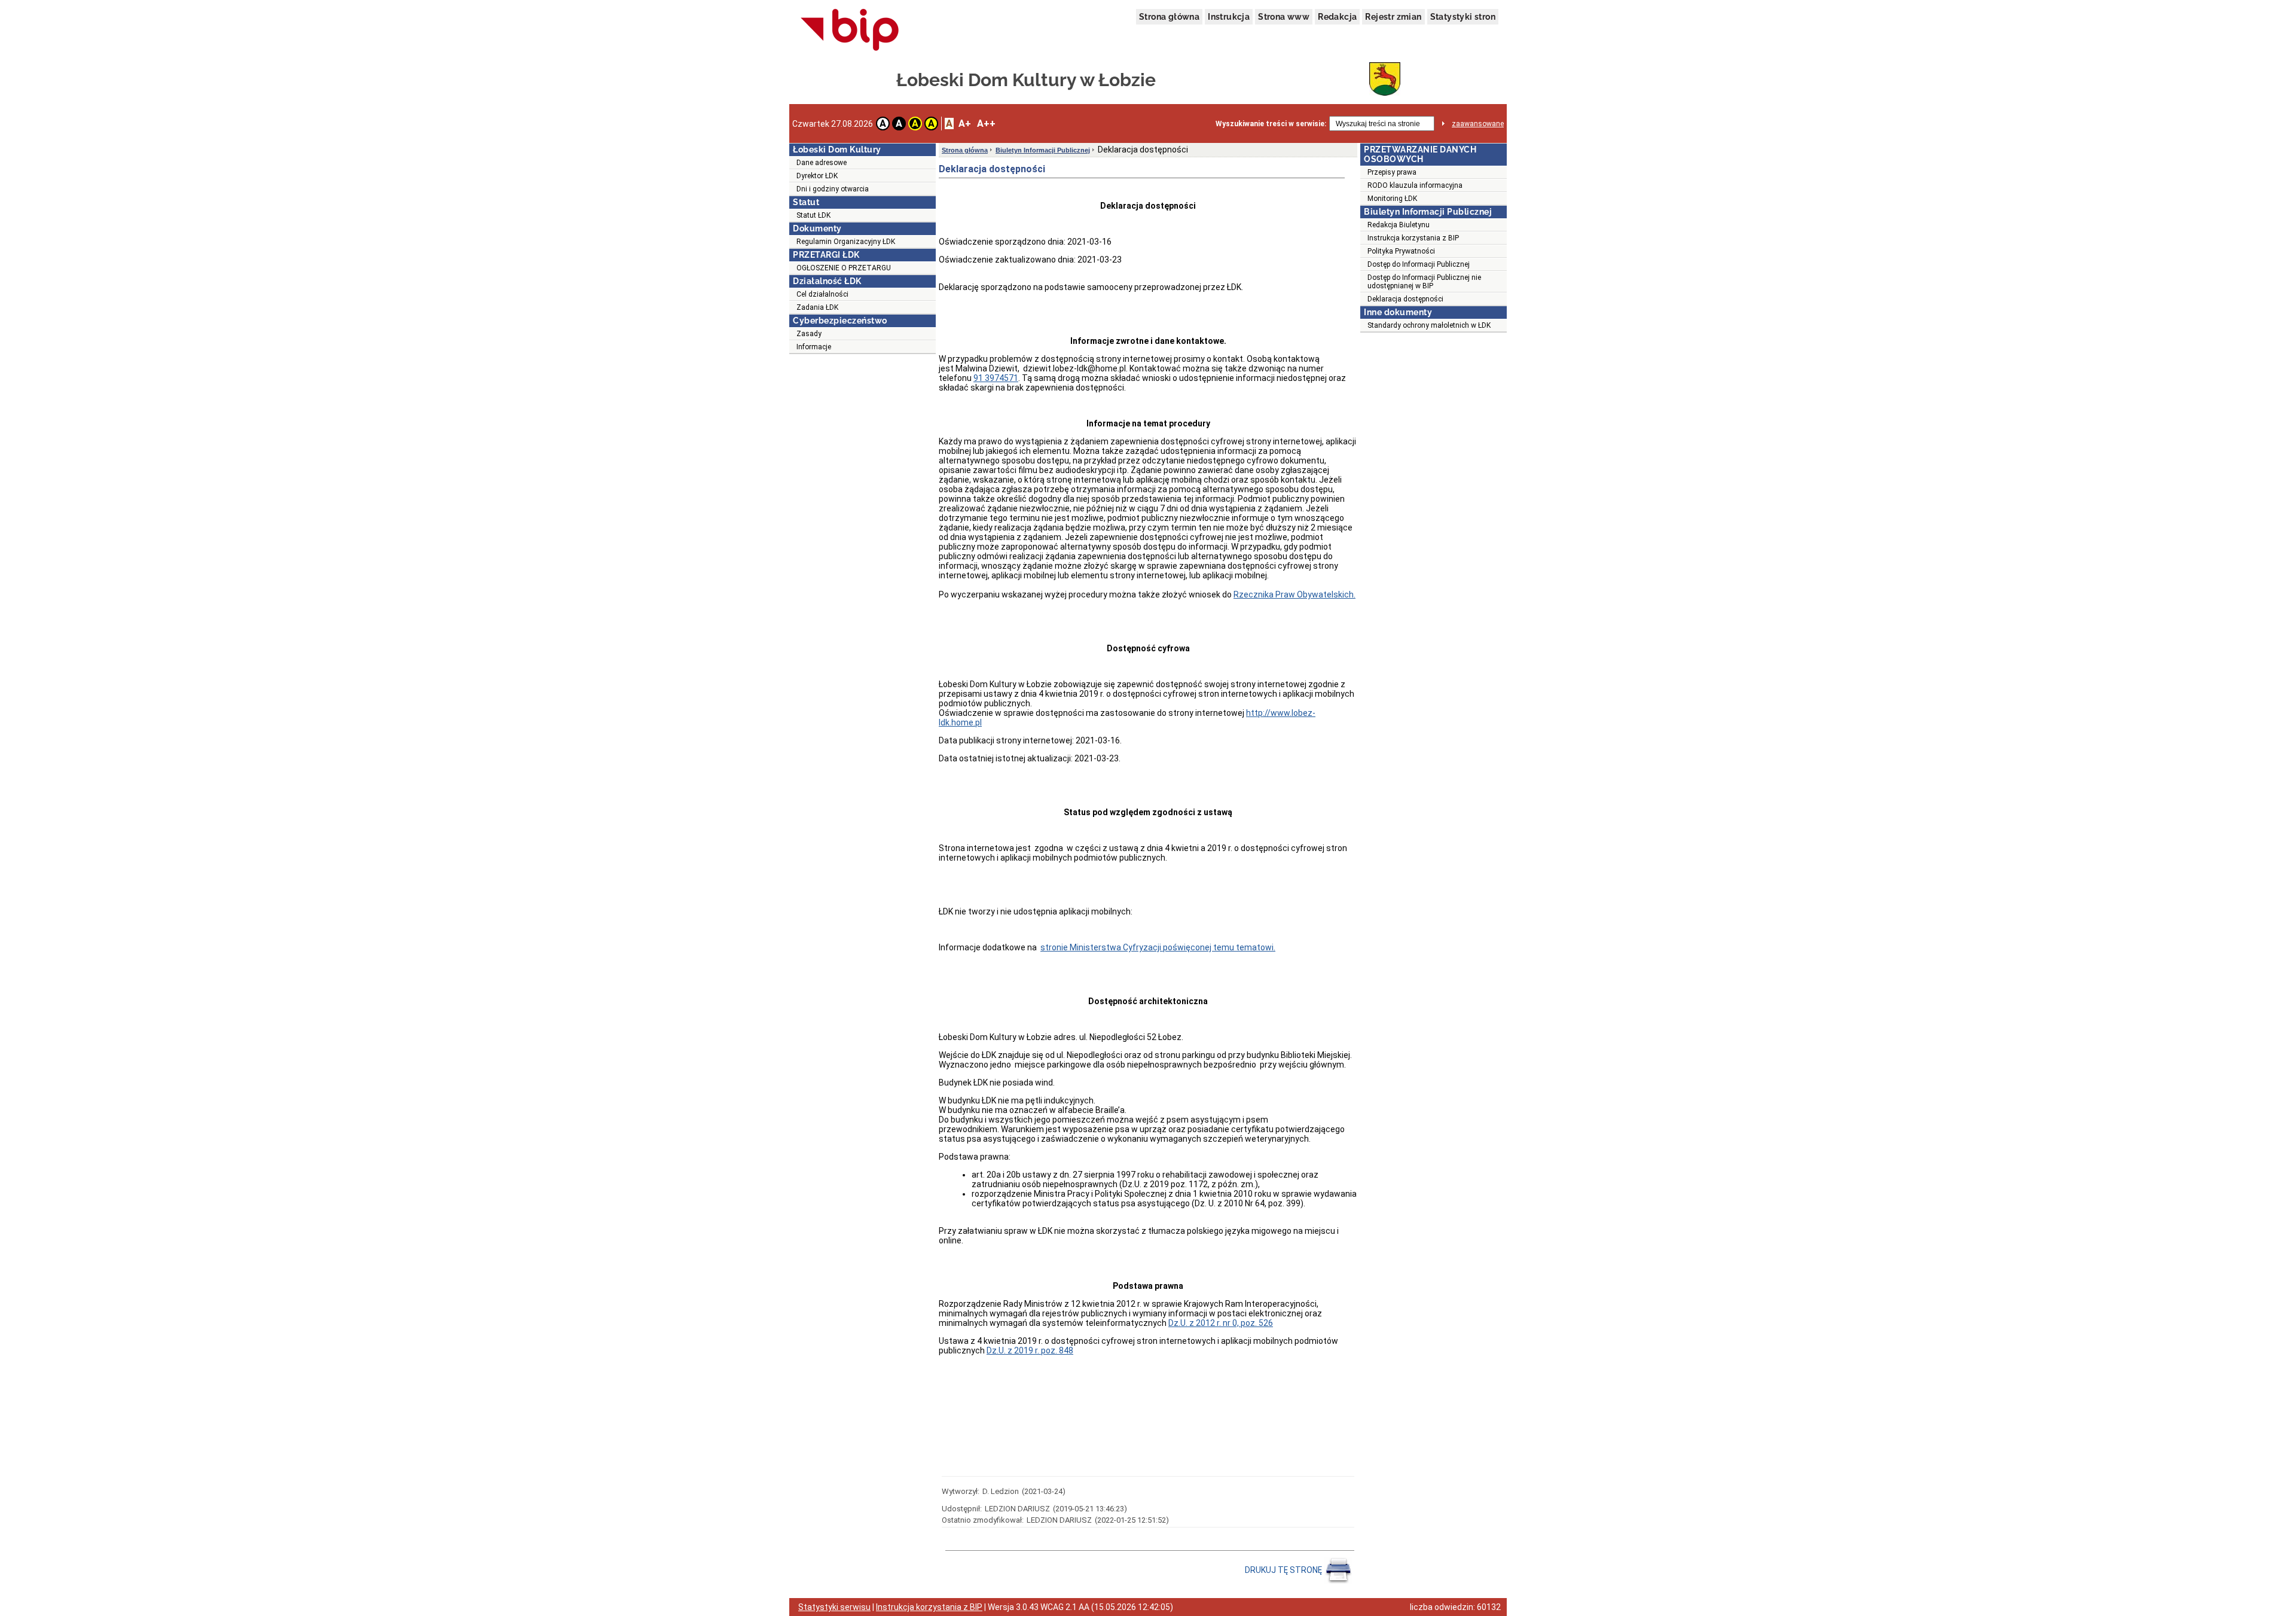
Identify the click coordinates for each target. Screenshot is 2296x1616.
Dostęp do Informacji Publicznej (1419, 264)
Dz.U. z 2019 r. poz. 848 (1030, 1350)
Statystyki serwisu (834, 1607)
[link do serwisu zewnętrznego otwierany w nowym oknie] (850, 31)
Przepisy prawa (1392, 172)
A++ (986, 124)
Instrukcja (1229, 17)
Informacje (814, 347)
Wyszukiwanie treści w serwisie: (1271, 124)
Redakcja (1337, 17)
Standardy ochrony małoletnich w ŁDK (1429, 325)
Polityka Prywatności (1401, 251)
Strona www (1284, 17)
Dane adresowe (822, 163)
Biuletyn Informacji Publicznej (1043, 150)
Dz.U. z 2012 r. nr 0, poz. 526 (1221, 1323)
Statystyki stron (1463, 17)
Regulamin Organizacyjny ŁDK (846, 242)
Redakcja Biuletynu (1399, 225)
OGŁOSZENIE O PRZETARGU (844, 268)
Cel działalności (822, 294)
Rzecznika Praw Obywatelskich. (1294, 594)
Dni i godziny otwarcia (833, 189)
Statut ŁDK (813, 215)
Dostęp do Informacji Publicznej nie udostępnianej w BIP (1424, 282)
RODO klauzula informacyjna (1415, 185)
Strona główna (1169, 17)
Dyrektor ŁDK (817, 176)
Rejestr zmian (1393, 17)
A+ (965, 124)
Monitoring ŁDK (1392, 199)
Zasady (809, 334)
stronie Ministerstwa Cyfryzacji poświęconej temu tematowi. (1158, 947)
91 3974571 (996, 378)
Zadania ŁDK (817, 307)
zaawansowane (1478, 124)
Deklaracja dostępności (1405, 299)
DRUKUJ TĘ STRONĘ (1284, 1570)
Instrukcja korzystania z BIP (1413, 238)
